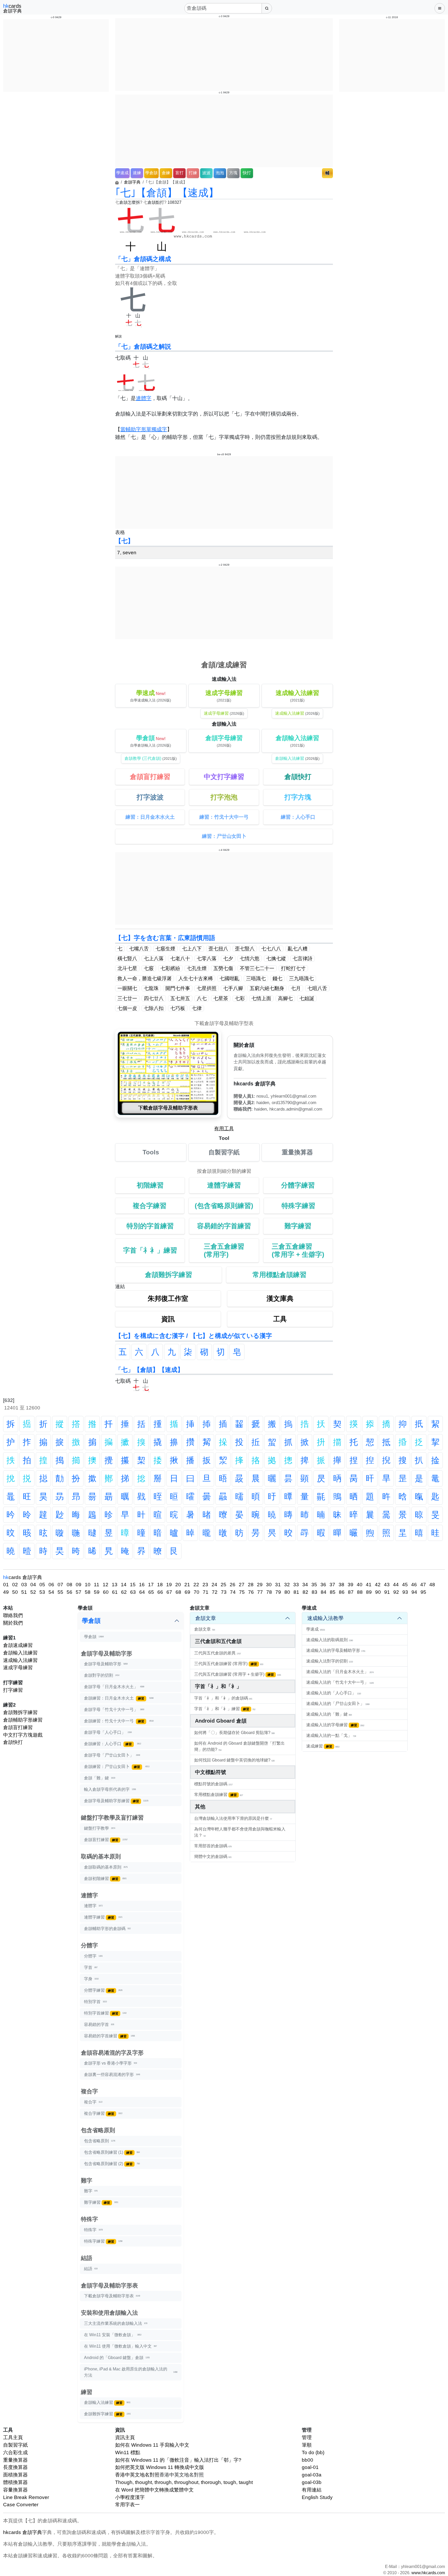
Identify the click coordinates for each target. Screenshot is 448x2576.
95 (423, 1592)
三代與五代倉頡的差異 (218, 1653)
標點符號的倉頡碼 (213, 1784)
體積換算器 (15, 2482)
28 (251, 1585)
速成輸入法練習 (20, 1660)
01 (6, 1585)
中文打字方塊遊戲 (23, 1735)
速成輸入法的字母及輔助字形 (336, 1650)
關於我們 (13, 1623)
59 (97, 1592)
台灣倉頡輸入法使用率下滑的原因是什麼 (233, 1818)
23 (205, 1585)
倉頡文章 (206, 1618)
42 (378, 1585)
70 (197, 1592)
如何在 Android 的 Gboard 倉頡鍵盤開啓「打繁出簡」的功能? (239, 1746)
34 (305, 1585)
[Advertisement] (56, 55)
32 (287, 1585)
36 (323, 1585)
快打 (247, 173)
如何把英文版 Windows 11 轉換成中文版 (160, 2467)
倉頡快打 (13, 1742)
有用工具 (224, 1129)
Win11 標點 (128, 2452)
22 (196, 1585)
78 (269, 1592)
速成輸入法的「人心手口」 (334, 1693)
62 (124, 1592)
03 (24, 1585)
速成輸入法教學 (325, 1618)
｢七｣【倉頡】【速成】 (167, 193)
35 (314, 1585)
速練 (137, 173)
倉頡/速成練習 (224, 665)
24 (214, 1585)
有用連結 (312, 2490)
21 (187, 1585)
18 (160, 1585)
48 (432, 1585)
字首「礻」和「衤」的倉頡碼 (223, 1698)
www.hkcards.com (428, 2573)
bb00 (307, 2460)
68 (178, 1592)
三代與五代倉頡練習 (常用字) (229, 1664)
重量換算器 (15, 2460)
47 (423, 1585)
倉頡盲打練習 (18, 1727)
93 (405, 1592)
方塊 (233, 173)
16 (142, 1585)
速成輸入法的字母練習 (335, 1725)
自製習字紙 (15, 2445)
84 (324, 1592)
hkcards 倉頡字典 (23, 2532)
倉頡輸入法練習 (20, 1653)
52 (33, 1592)
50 (15, 1592)
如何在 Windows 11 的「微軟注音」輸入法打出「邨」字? (178, 2460)
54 (51, 1592)
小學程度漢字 (130, 2497)
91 (387, 1592)
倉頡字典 (132, 182)
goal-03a (312, 2475)
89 (369, 1592)
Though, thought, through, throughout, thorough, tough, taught (184, 2482)
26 (233, 1585)
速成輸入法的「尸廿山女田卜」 (338, 1704)
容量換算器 (15, 2490)
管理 (307, 2437)
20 (178, 1585)
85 (333, 1592)
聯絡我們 (13, 1615)
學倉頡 (151, 173)
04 (33, 1585)
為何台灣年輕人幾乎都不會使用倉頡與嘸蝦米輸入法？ (240, 1832)
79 (278, 1592)
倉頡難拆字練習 (20, 1712)
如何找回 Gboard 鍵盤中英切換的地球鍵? (234, 1760)
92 (396, 1592)
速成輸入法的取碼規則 (330, 1640)
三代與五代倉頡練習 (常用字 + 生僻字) (238, 1674)
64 (142, 1592)
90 (378, 1592)
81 (296, 1592)
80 (287, 1592)
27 (242, 1585)
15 (133, 1585)
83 (314, 1592)
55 (60, 1592)
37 (332, 1585)
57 (79, 1592)
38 (341, 1585)
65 (151, 1592)
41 (369, 1585)
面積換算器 (15, 2475)
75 (242, 1592)
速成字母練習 (18, 1668)
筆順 (307, 2445)
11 (97, 1585)
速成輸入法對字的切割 (330, 1661)
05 (42, 1585)
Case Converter (21, 2505)
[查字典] (267, 8)
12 (106, 1585)
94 (414, 1592)
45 (405, 1585)
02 (15, 1585)
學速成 (122, 173)
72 (215, 1592)
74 (233, 1592)
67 (169, 1592)
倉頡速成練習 (18, 1645)
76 (251, 1592)
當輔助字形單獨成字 (144, 429)
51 (24, 1592)
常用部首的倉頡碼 (213, 1846)
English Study (317, 2497)
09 (79, 1585)
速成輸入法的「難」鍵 (329, 1714)
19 (169, 1585)
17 (151, 1585)
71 (206, 1592)
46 (414, 1585)
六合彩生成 (15, 2452)
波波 (206, 173)
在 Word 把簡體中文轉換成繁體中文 (154, 2490)
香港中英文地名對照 (137, 2475)
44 (396, 1585)
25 (223, 1585)
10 (88, 1585)
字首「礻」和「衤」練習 (225, 1709)
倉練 (166, 173)
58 (88, 1592)
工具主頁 (13, 2437)
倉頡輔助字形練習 (23, 1720)
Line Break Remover (26, 2497)
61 (115, 1592)
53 (42, 1592)
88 (360, 1592)
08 (69, 1585)
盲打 (179, 173)
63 (133, 1592)
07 (60, 1585)
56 (69, 1592)
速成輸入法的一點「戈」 (331, 1735)
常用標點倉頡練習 (219, 1795)
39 (351, 1585)
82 (305, 1592)
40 (360, 1585)
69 (187, 1592)
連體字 (144, 398)
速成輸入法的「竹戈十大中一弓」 (340, 1682)
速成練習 (323, 1746)
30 (269, 1585)
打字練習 (13, 1690)
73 (224, 1592)
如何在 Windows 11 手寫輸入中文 (152, 2445)
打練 (193, 173)
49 (6, 1592)
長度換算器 (15, 2467)
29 (260, 1585)
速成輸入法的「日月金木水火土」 (340, 1672)
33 (296, 1585)
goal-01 (310, 2467)
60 (106, 1592)
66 (160, 1592)
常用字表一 (127, 2505)
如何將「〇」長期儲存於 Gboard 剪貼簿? (234, 1733)
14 (124, 1585)
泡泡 (220, 173)
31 (278, 1585)
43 (387, 1585)
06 (51, 1585)
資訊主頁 (125, 2437)
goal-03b (312, 2482)
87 (351, 1592)
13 (115, 1585)
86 (342, 1592)
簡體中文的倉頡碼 (213, 1856)
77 (260, 1592)
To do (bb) (313, 2452)
